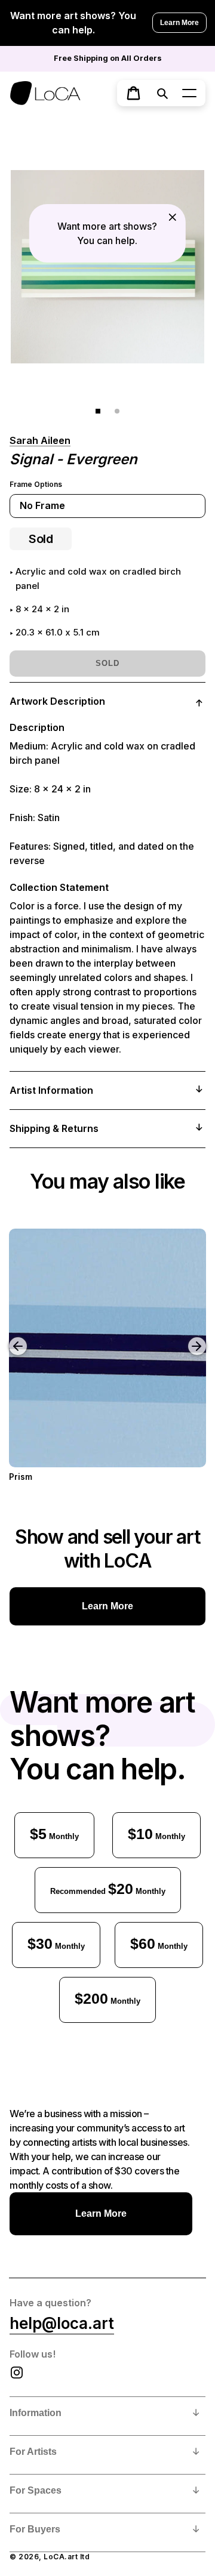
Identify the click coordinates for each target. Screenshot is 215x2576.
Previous (9, 1337)
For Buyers (35, 2529)
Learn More (179, 23)
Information (36, 2413)
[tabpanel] (107, 266)
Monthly (54, 1834)
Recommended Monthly (108, 1889)
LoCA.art (61, 2557)
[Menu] (189, 93)
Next (199, 1337)
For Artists (33, 2452)
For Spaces (36, 2490)
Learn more (107, 1606)
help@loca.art (62, 2323)
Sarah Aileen (40, 440)
